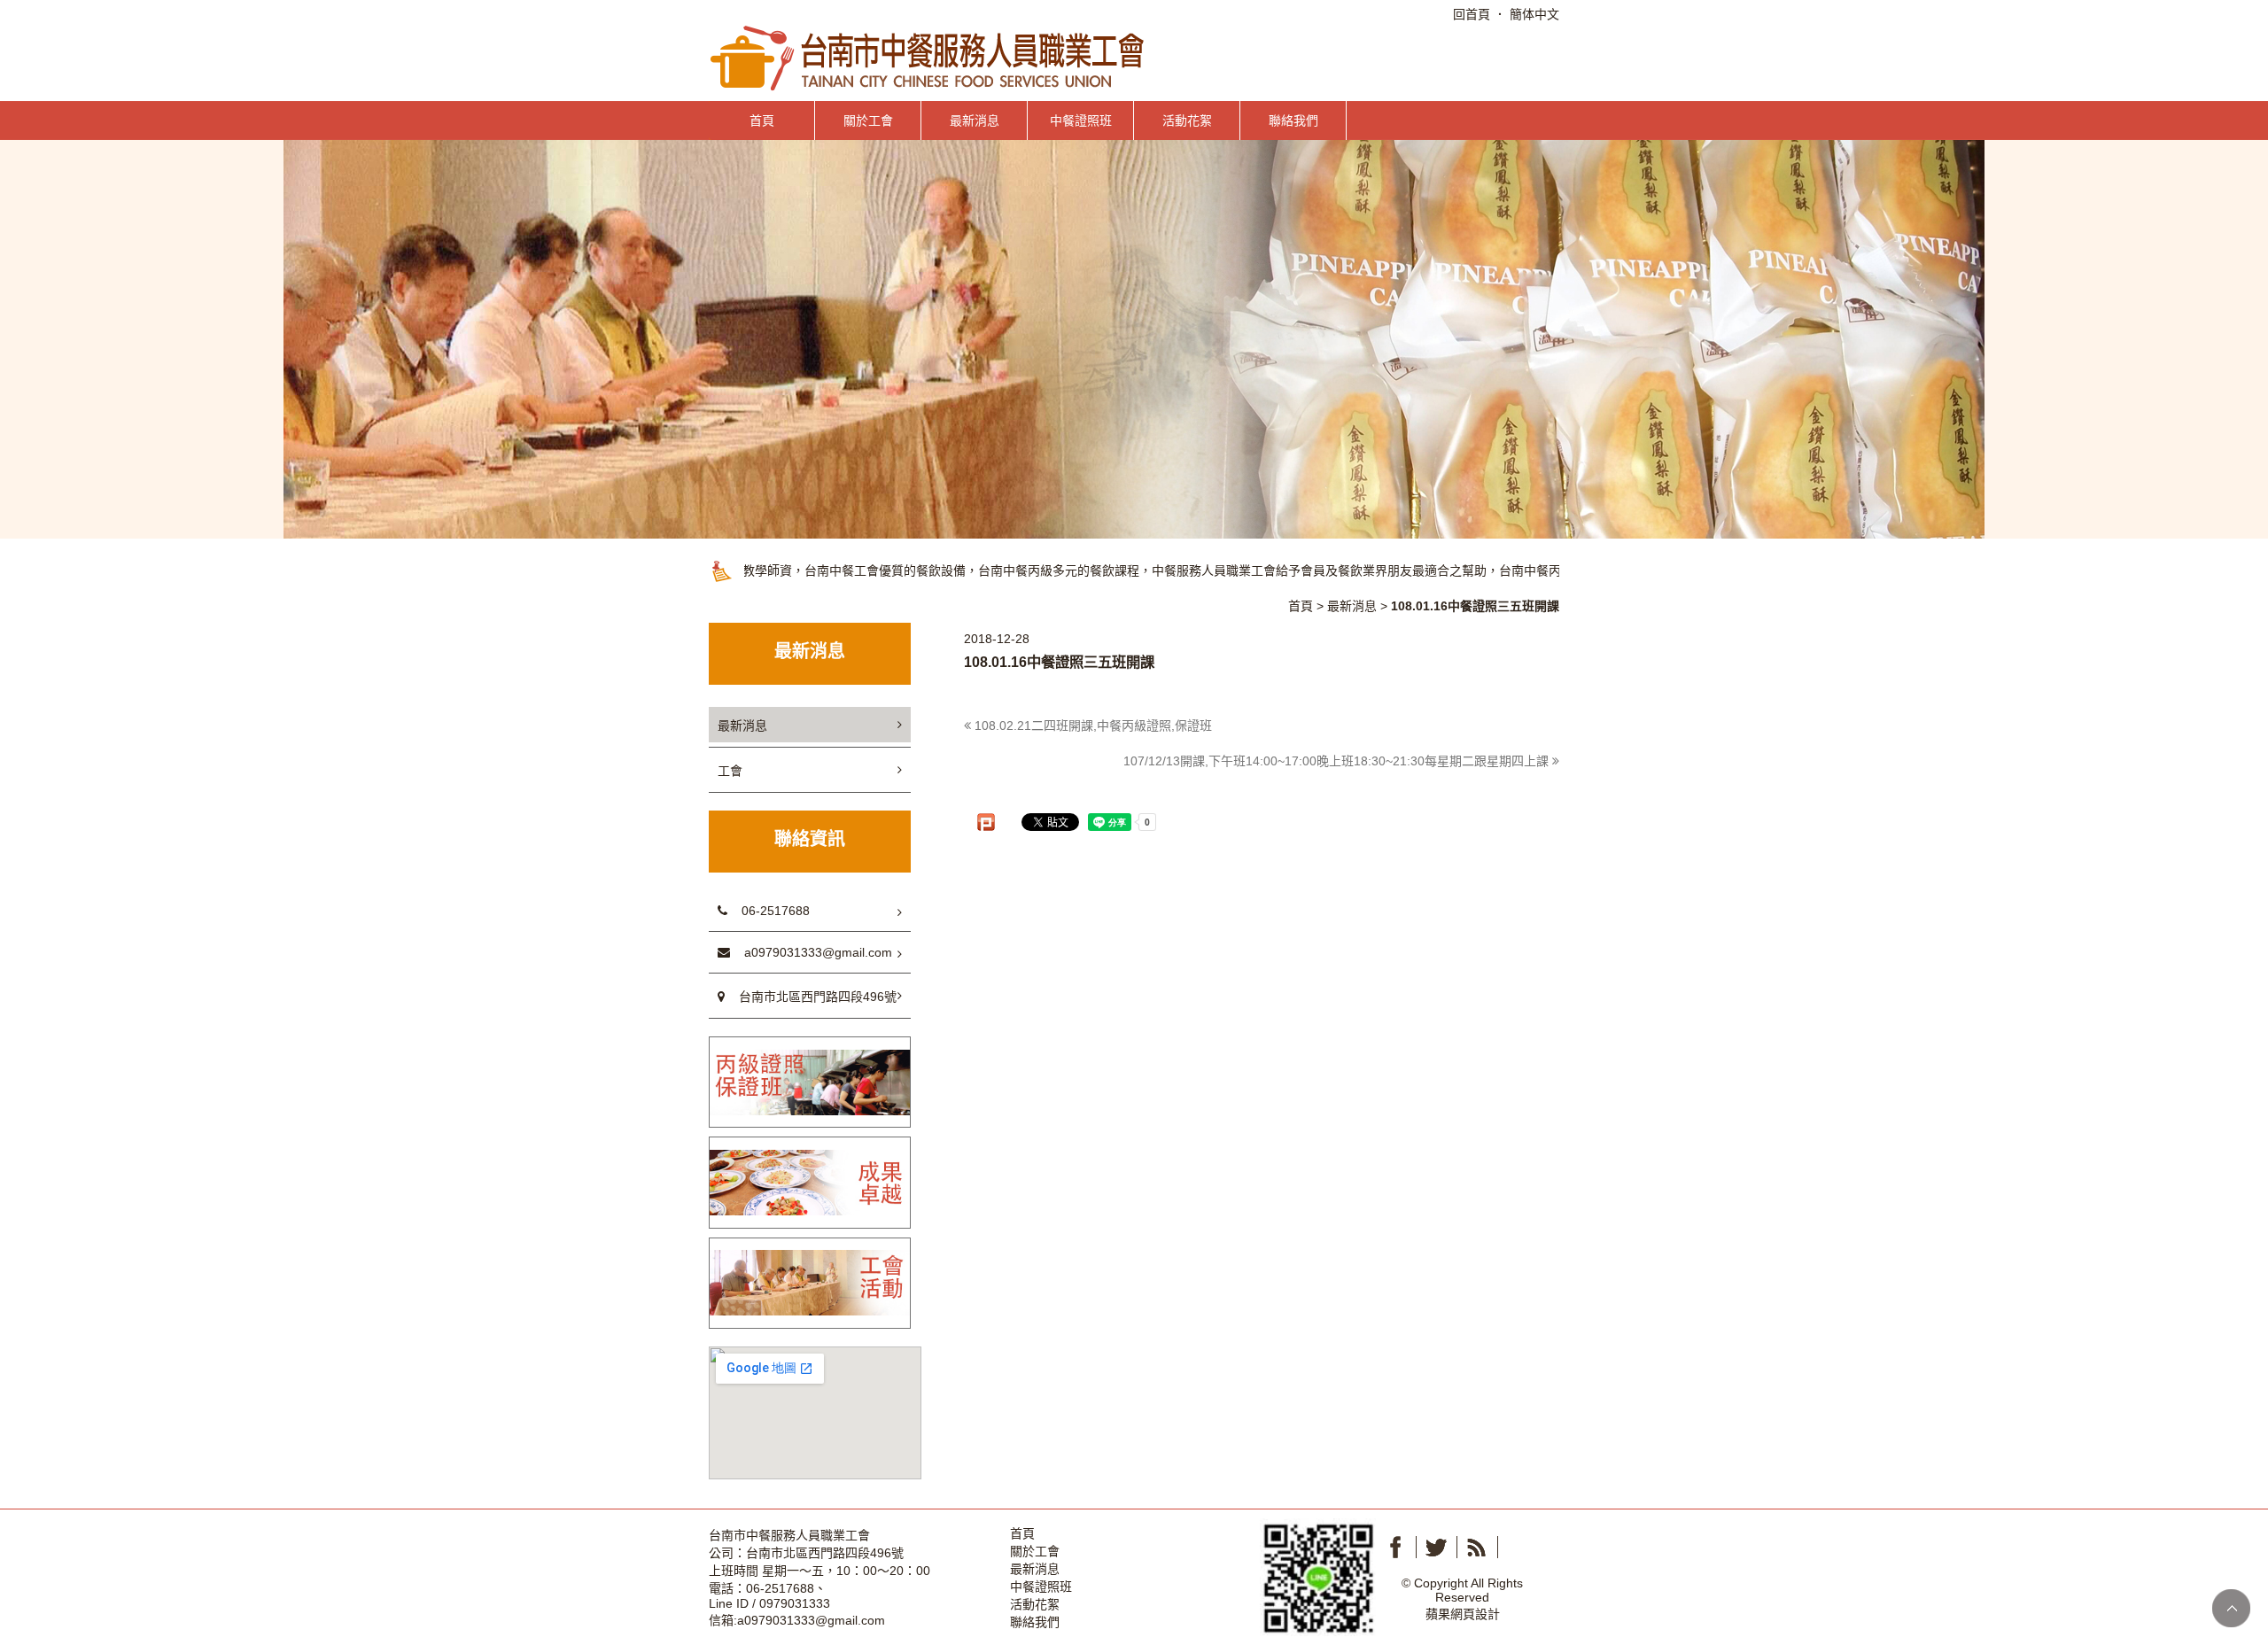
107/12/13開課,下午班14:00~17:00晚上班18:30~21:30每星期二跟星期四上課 (1338, 761)
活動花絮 (1187, 120)
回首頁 (1472, 14)
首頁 (762, 120)
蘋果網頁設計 (1463, 1614)
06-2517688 (769, 911)
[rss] (1477, 1547)
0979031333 (795, 1603)
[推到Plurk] (986, 822)
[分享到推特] (1436, 1547)
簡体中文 (1534, 14)
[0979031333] (1318, 1576)
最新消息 (975, 120)
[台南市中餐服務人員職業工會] (929, 57)
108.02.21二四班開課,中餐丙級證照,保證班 (1091, 726)
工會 (730, 771)
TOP (2231, 1608)
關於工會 (868, 120)
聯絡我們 (1293, 120)
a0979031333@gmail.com (811, 952)
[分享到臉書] (1395, 1547)
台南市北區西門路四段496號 (811, 997)
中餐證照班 (1081, 120)
